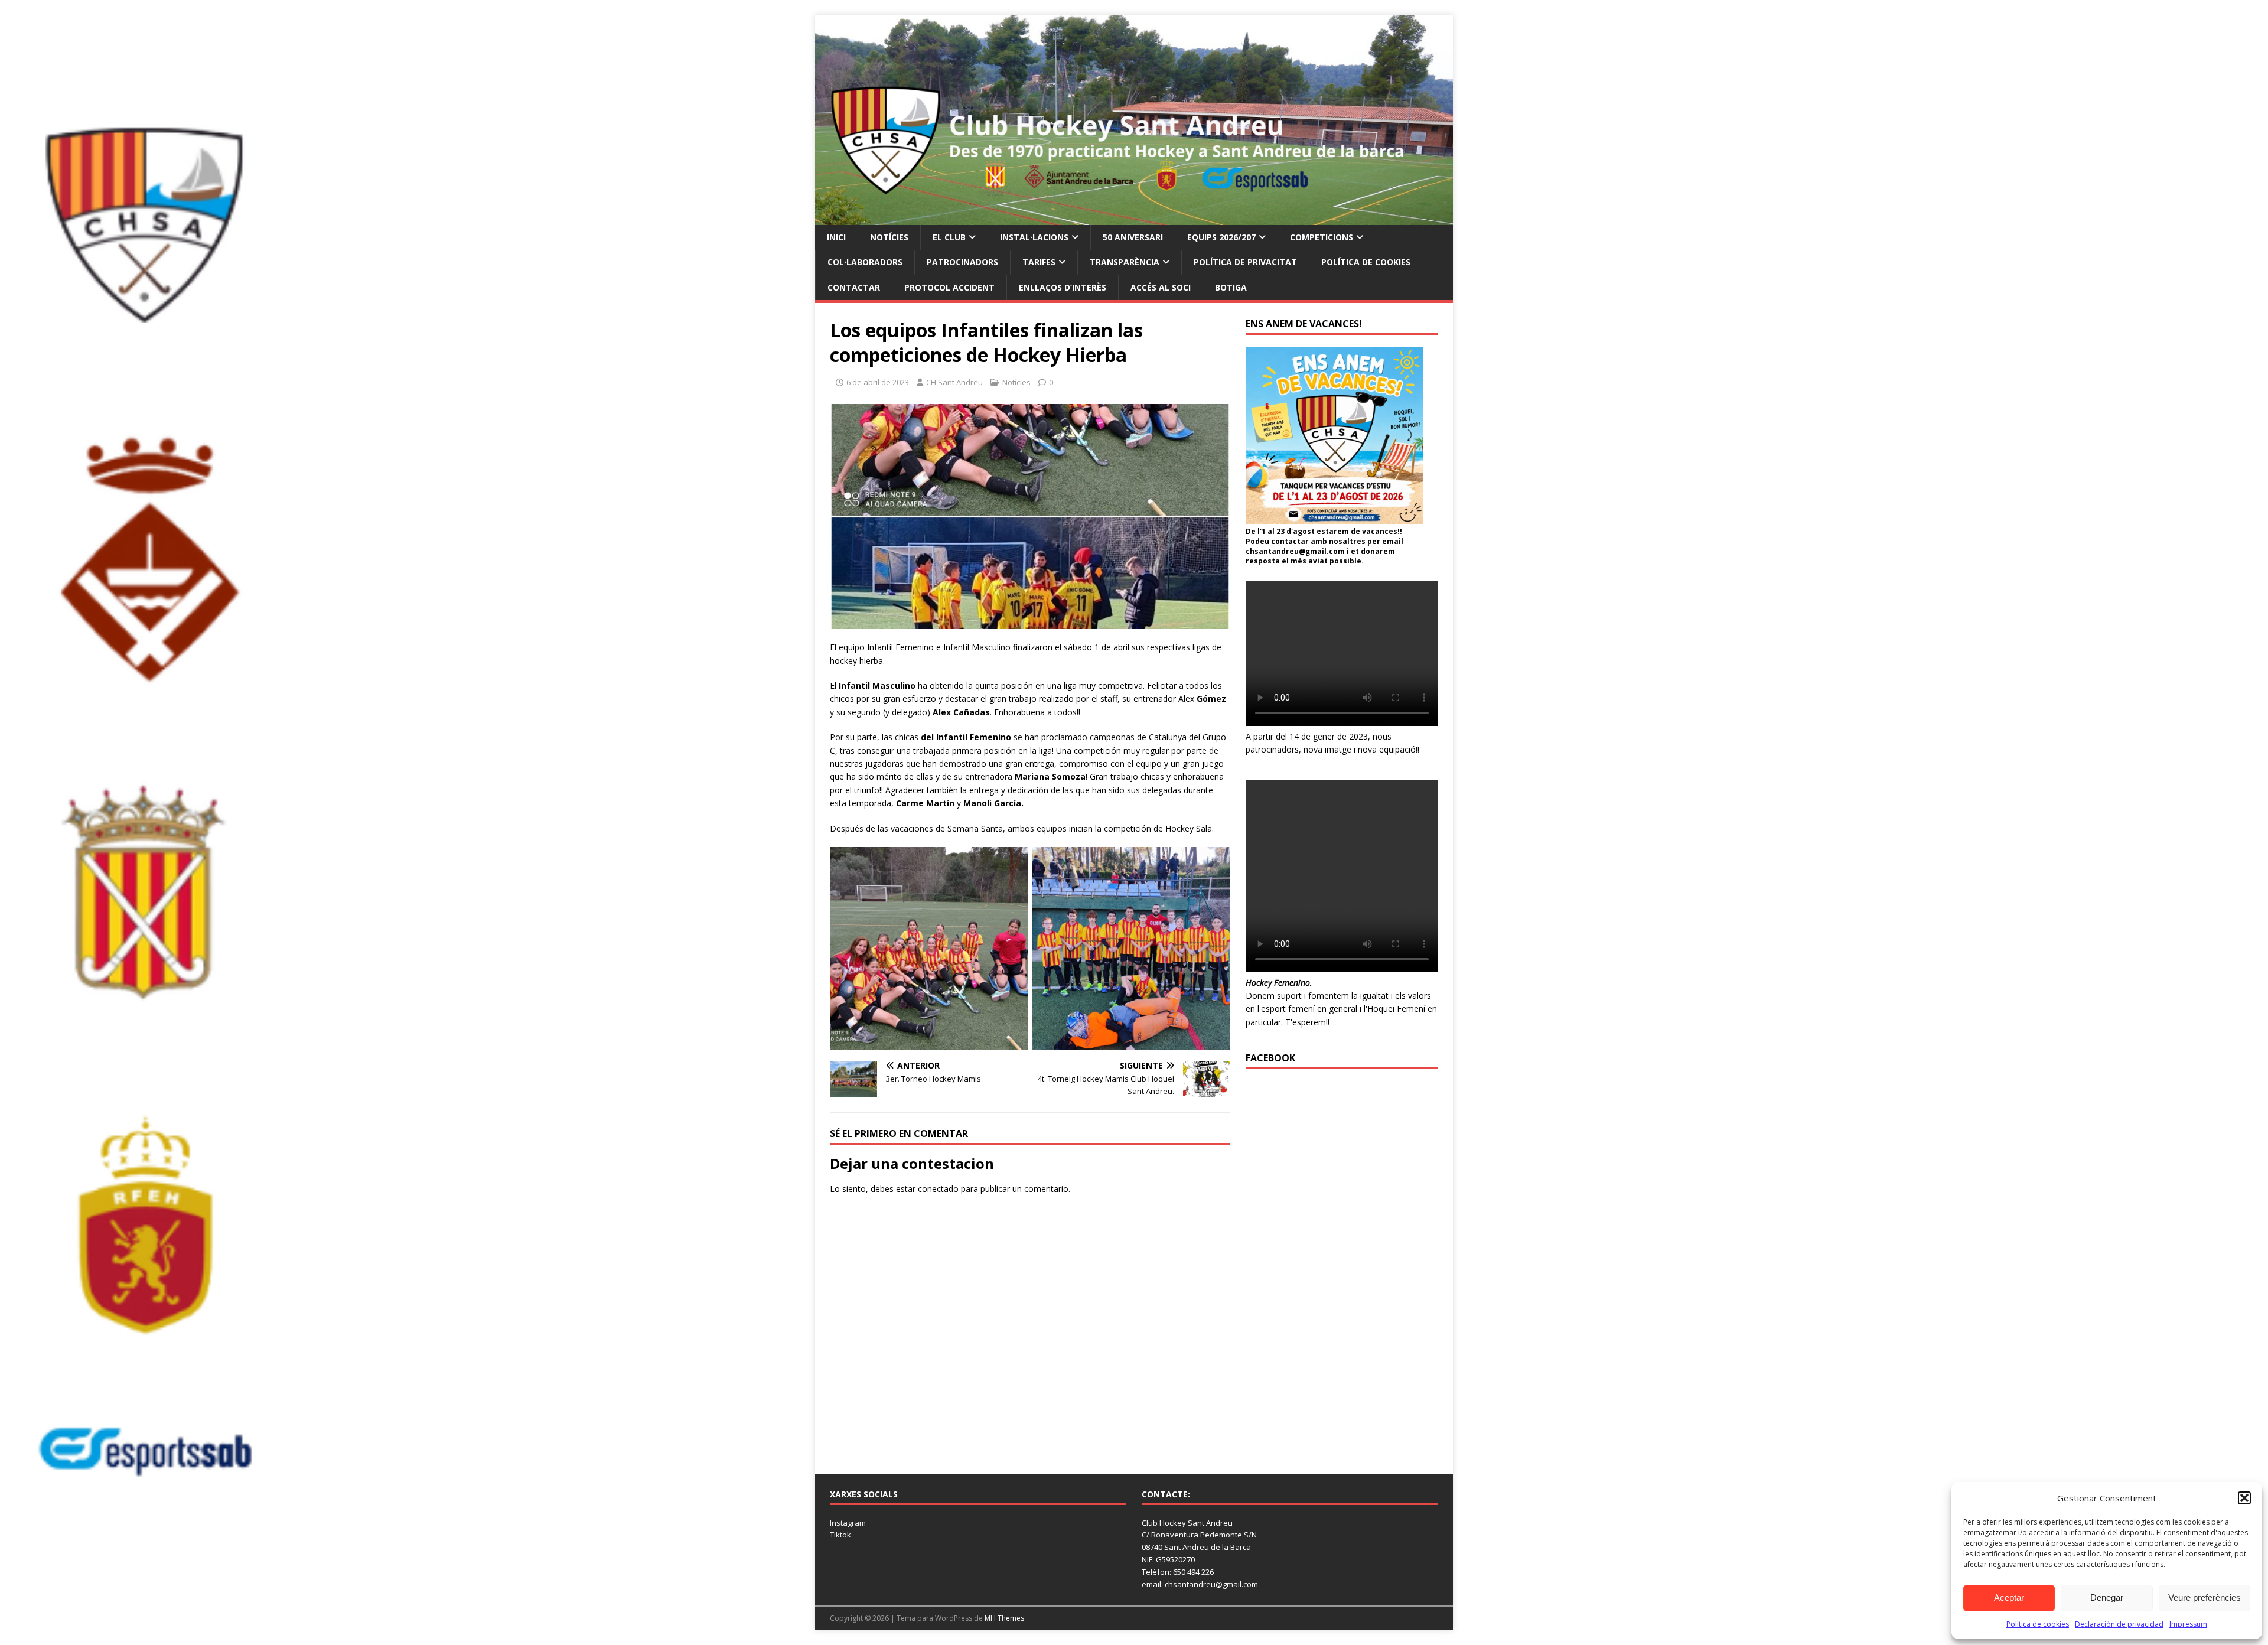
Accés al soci (1161, 287)
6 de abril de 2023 (878, 382)
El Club (949, 237)
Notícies (889, 237)
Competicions (1322, 237)
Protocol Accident (949, 287)
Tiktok (840, 1535)
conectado (938, 1189)
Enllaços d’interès (1063, 287)
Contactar (854, 287)
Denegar (2107, 1597)
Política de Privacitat (1245, 262)
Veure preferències (2205, 1597)
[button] (2244, 1498)
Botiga (1231, 287)
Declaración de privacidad (2119, 1624)
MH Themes (1004, 1618)
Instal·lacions (1034, 237)
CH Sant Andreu (954, 382)
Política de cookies (2038, 1624)
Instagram (848, 1523)
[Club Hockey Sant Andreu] (1134, 218)
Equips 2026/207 (1221, 237)
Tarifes (1039, 262)
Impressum (2188, 1624)
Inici (836, 237)
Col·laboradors (865, 262)
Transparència (1125, 262)
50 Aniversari (1133, 237)
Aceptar (2009, 1597)
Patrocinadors (962, 262)
